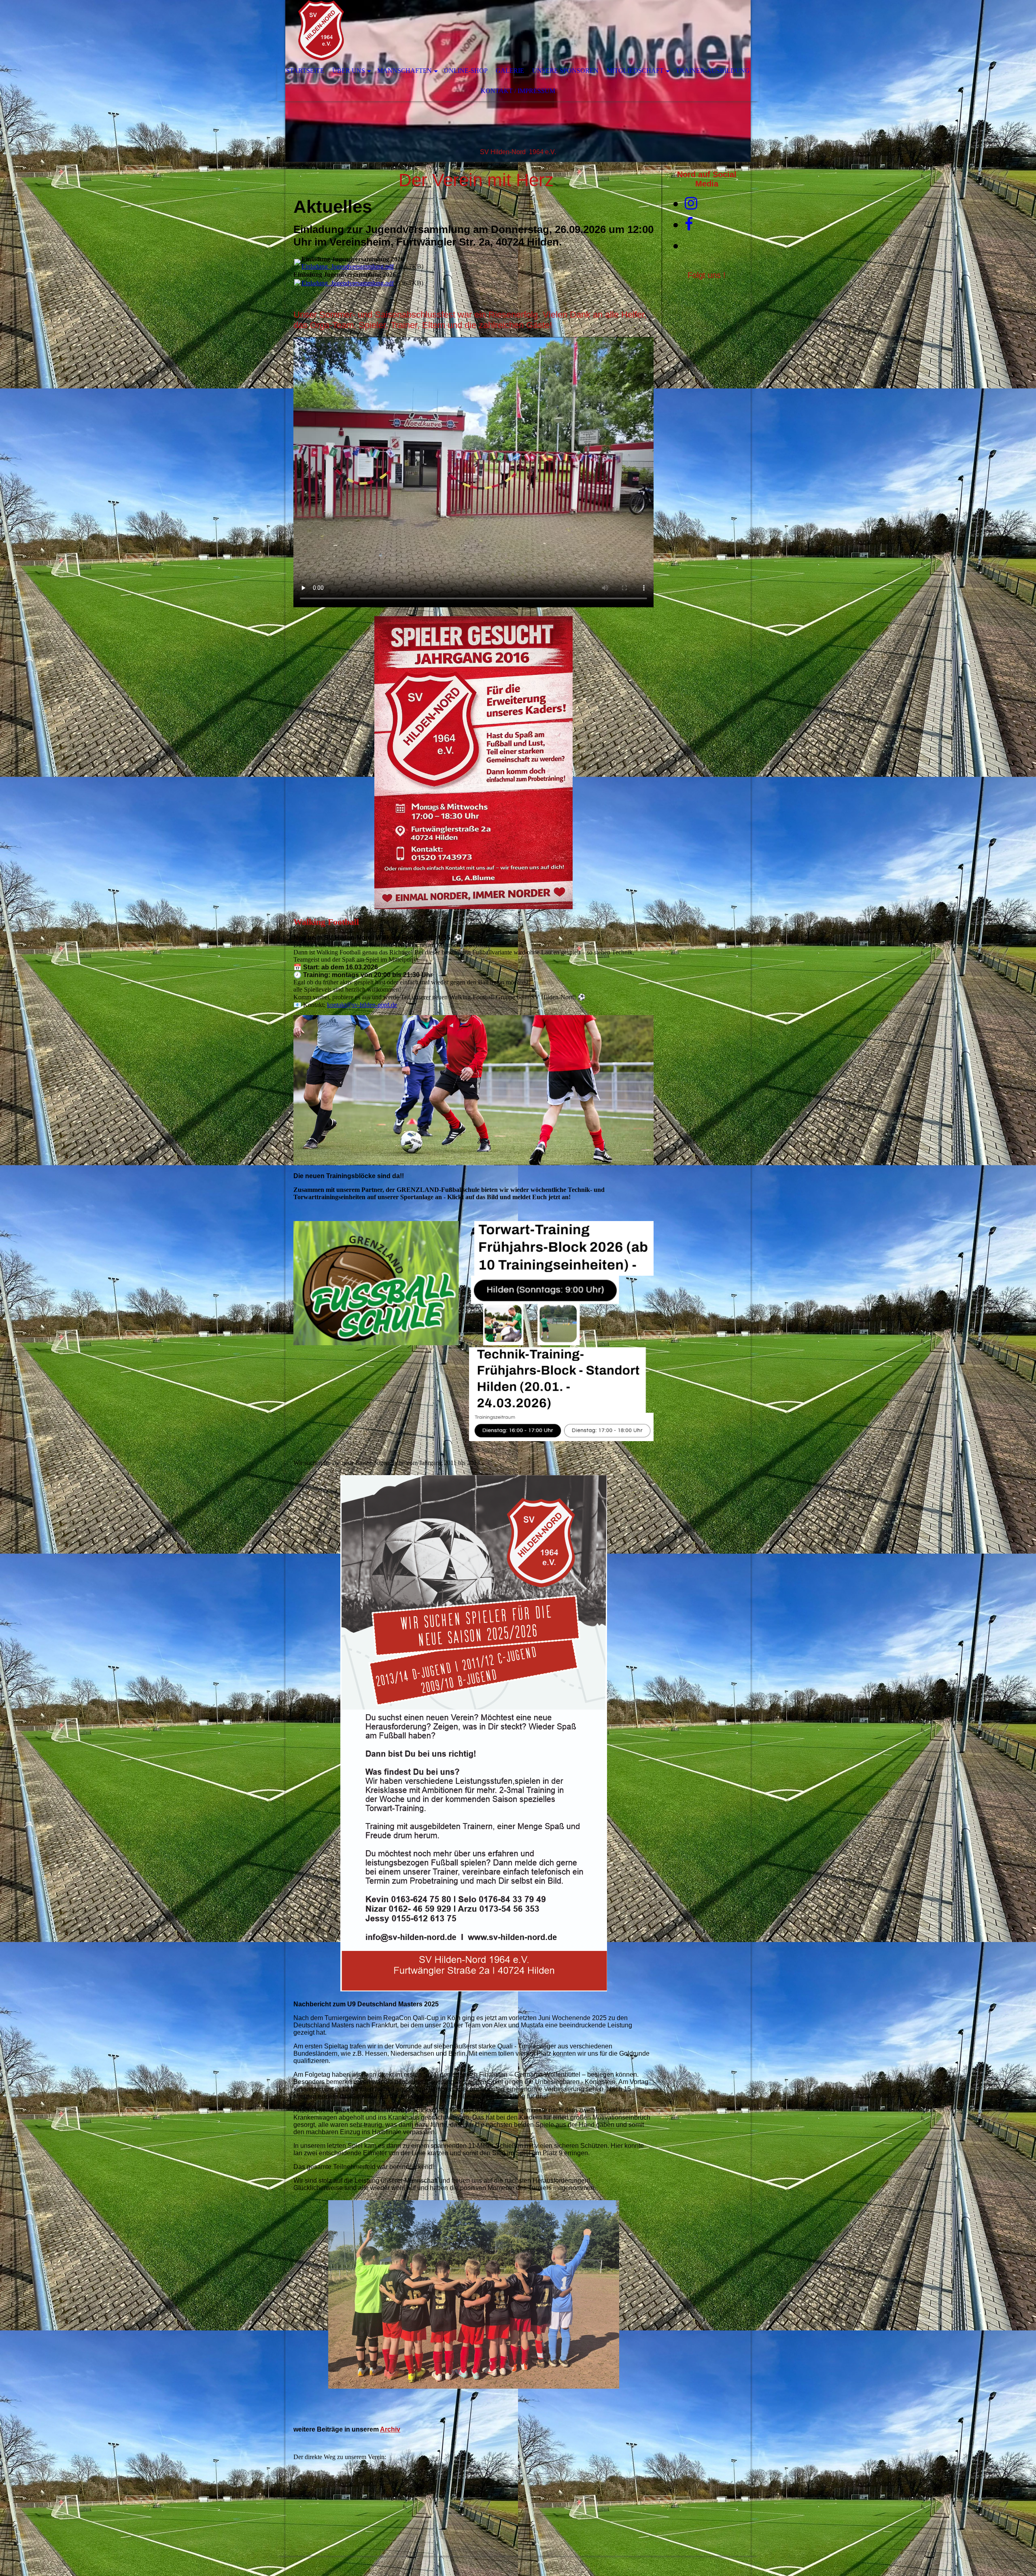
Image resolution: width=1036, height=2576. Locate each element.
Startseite (305, 71)
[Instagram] (691, 204)
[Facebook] (689, 225)
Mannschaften (404, 71)
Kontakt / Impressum (518, 91)
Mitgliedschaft (635, 71)
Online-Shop (466, 71)
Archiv (390, 2429)
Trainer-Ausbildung (713, 71)
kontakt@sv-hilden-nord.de (362, 1005)
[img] (494, 30)
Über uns (349, 71)
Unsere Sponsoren (565, 71)
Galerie (510, 71)
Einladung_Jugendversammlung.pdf (348, 266)
